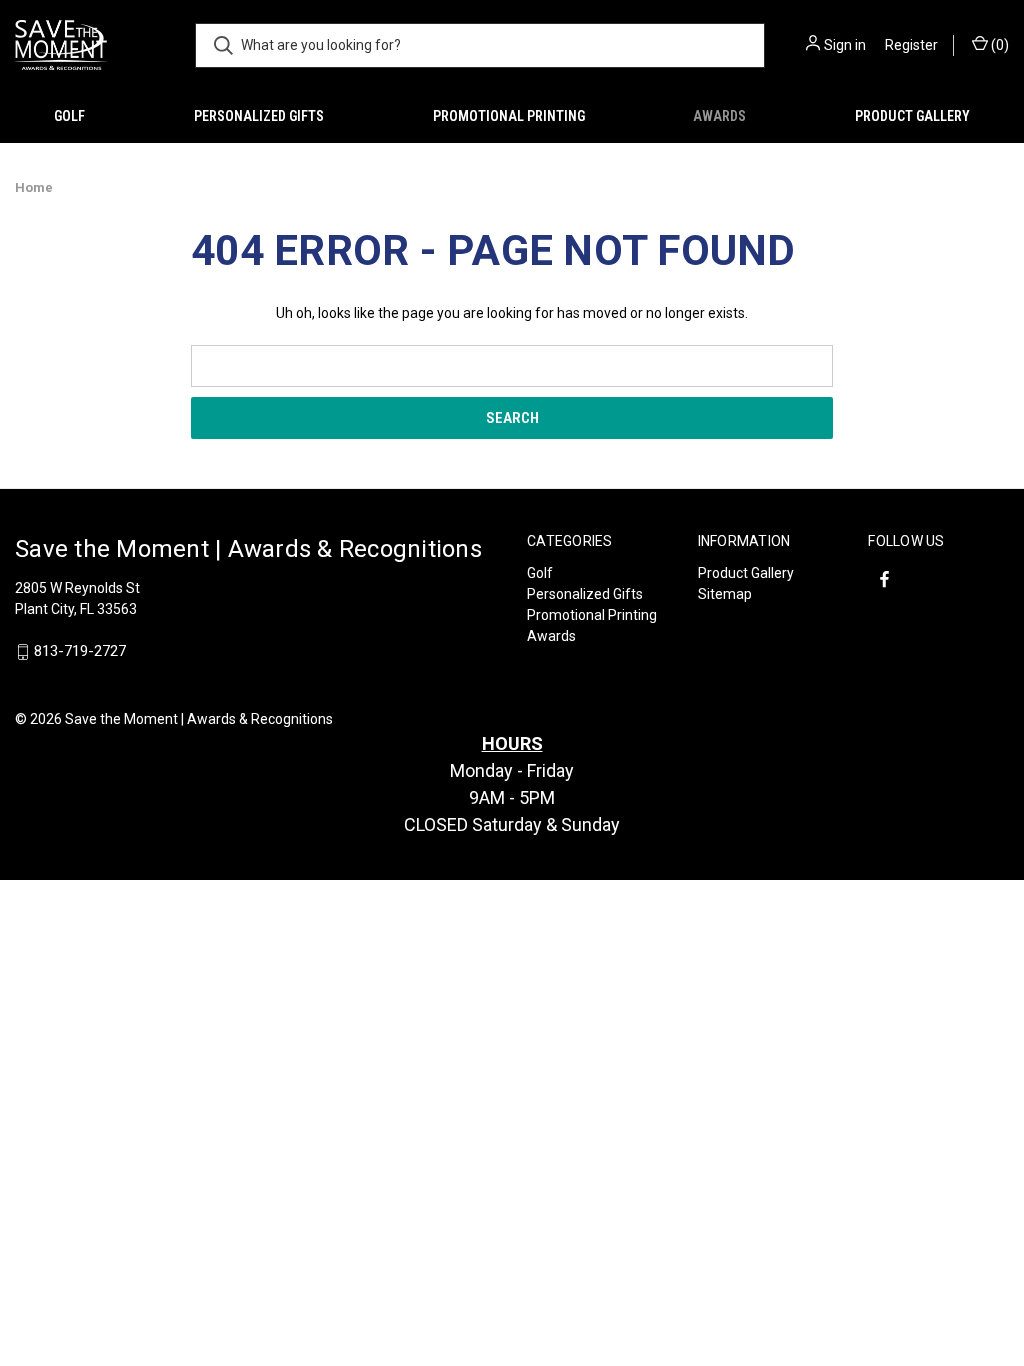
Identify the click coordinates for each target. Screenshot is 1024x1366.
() (998, 45)
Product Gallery (912, 116)
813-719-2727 (80, 652)
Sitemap (725, 594)
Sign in (845, 45)
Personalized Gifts (259, 116)
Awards (719, 116)
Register (911, 45)
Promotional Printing (509, 116)
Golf (69, 116)
